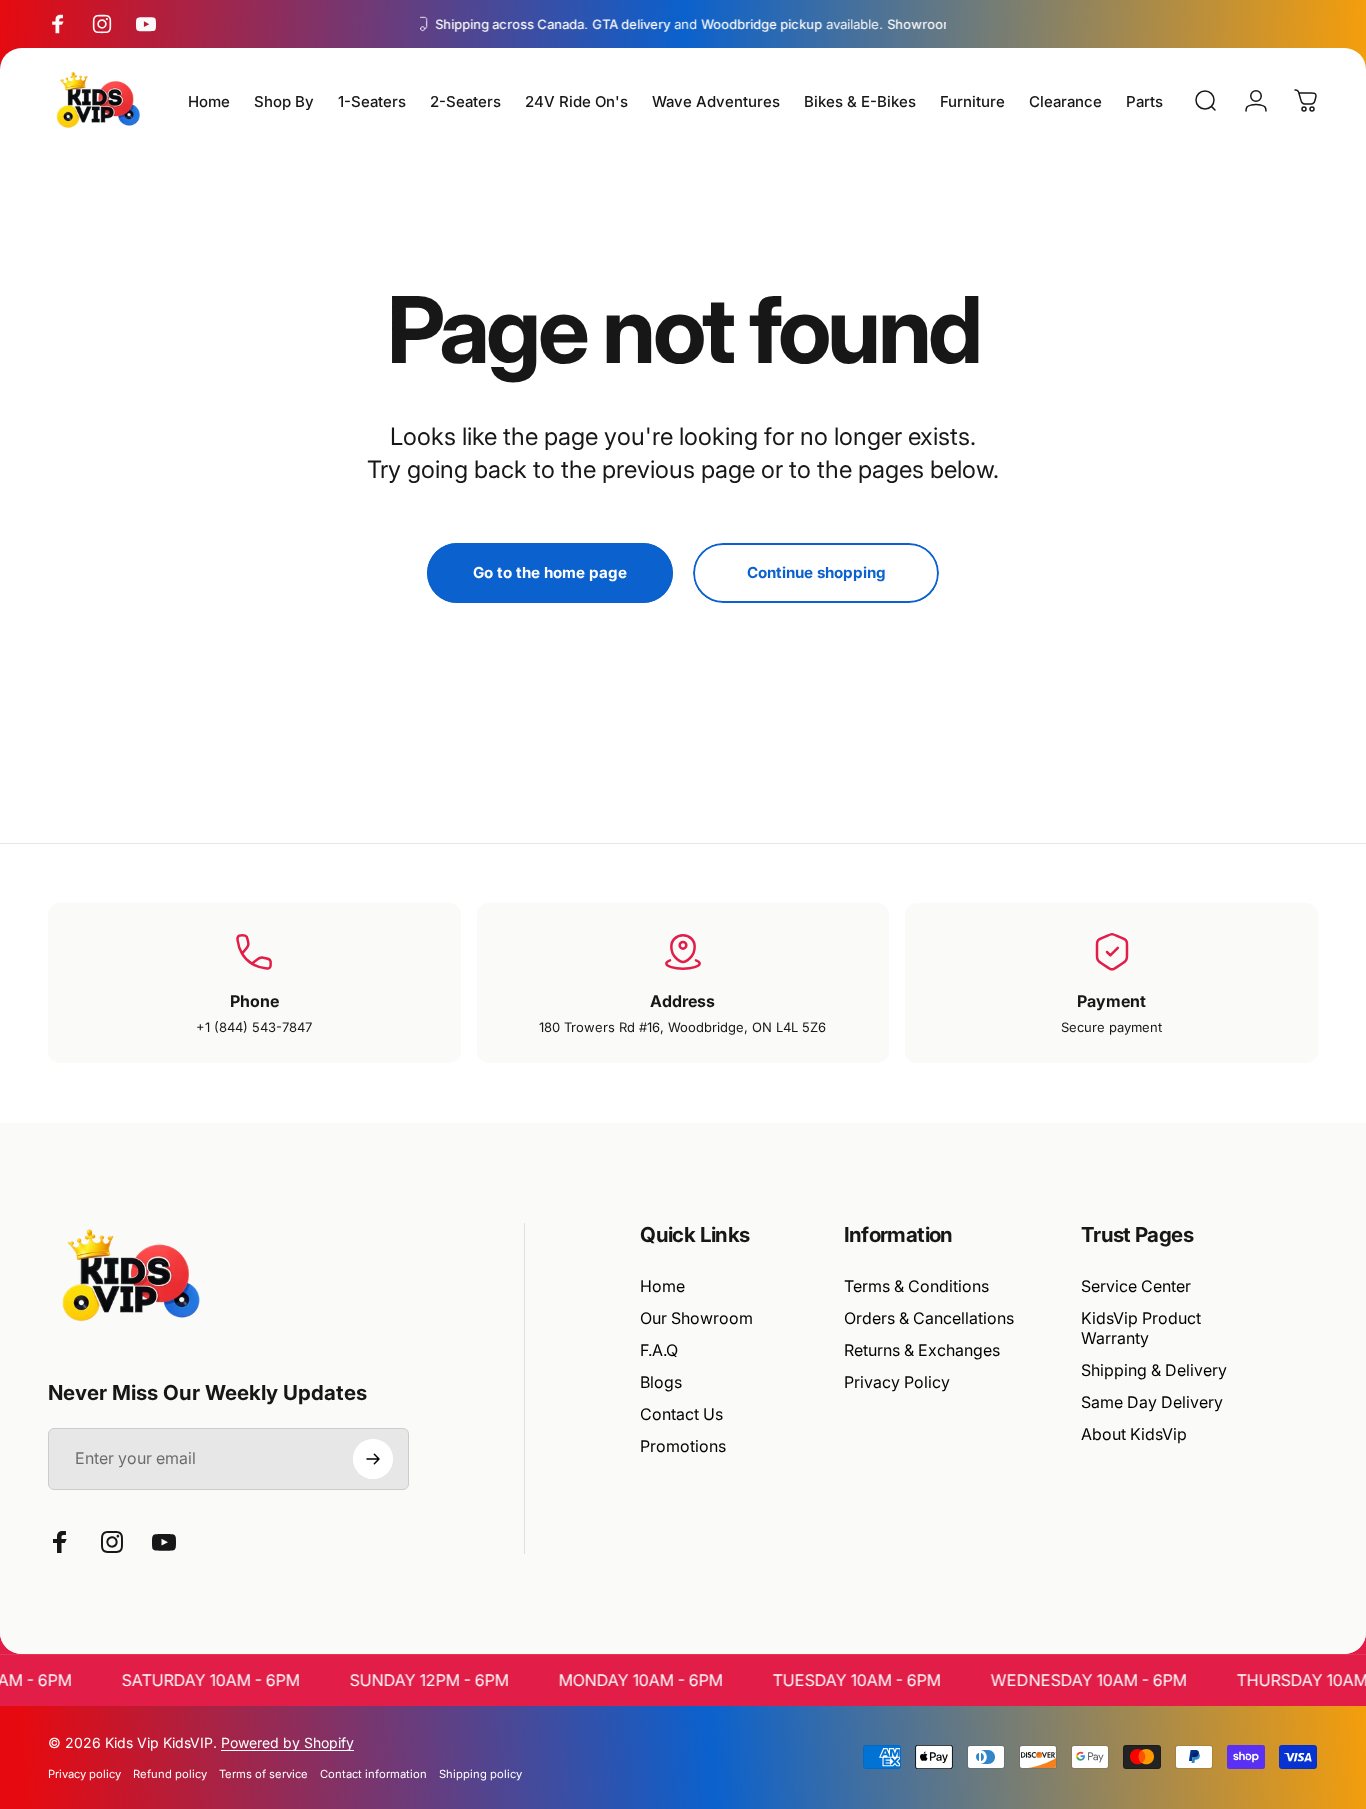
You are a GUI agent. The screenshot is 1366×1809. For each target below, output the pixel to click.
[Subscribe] (373, 1459)
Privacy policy (84, 1774)
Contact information (373, 1774)
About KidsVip (1134, 1434)
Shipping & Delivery (1154, 1370)
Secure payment (1111, 1027)
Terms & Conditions (916, 1286)
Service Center (1136, 1286)
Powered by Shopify (287, 1742)
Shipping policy (480, 1774)
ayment (1116, 1001)
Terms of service (263, 1774)
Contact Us (681, 1414)
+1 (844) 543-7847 (254, 1027)
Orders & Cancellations (929, 1318)
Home (662, 1286)
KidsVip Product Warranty (1141, 1328)
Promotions (683, 1446)
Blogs (661, 1382)
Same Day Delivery (1152, 1402)
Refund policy (170, 1774)
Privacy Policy (897, 1382)
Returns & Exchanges (922, 1350)
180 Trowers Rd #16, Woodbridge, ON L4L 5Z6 (682, 1027)
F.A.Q (659, 1350)
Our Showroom (696, 1318)
